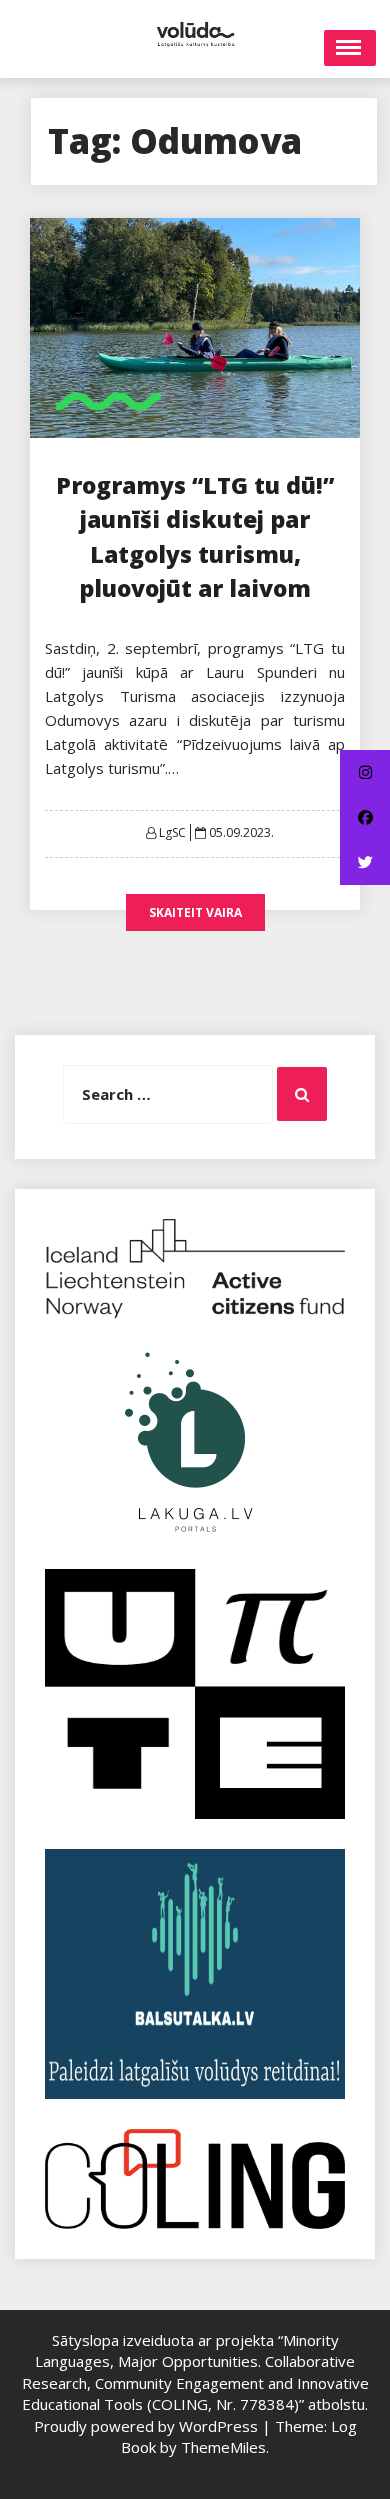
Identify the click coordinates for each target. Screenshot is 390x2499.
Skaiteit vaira (195, 912)
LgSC (172, 832)
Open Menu (350, 48)
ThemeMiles (223, 2447)
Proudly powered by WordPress (148, 2426)
